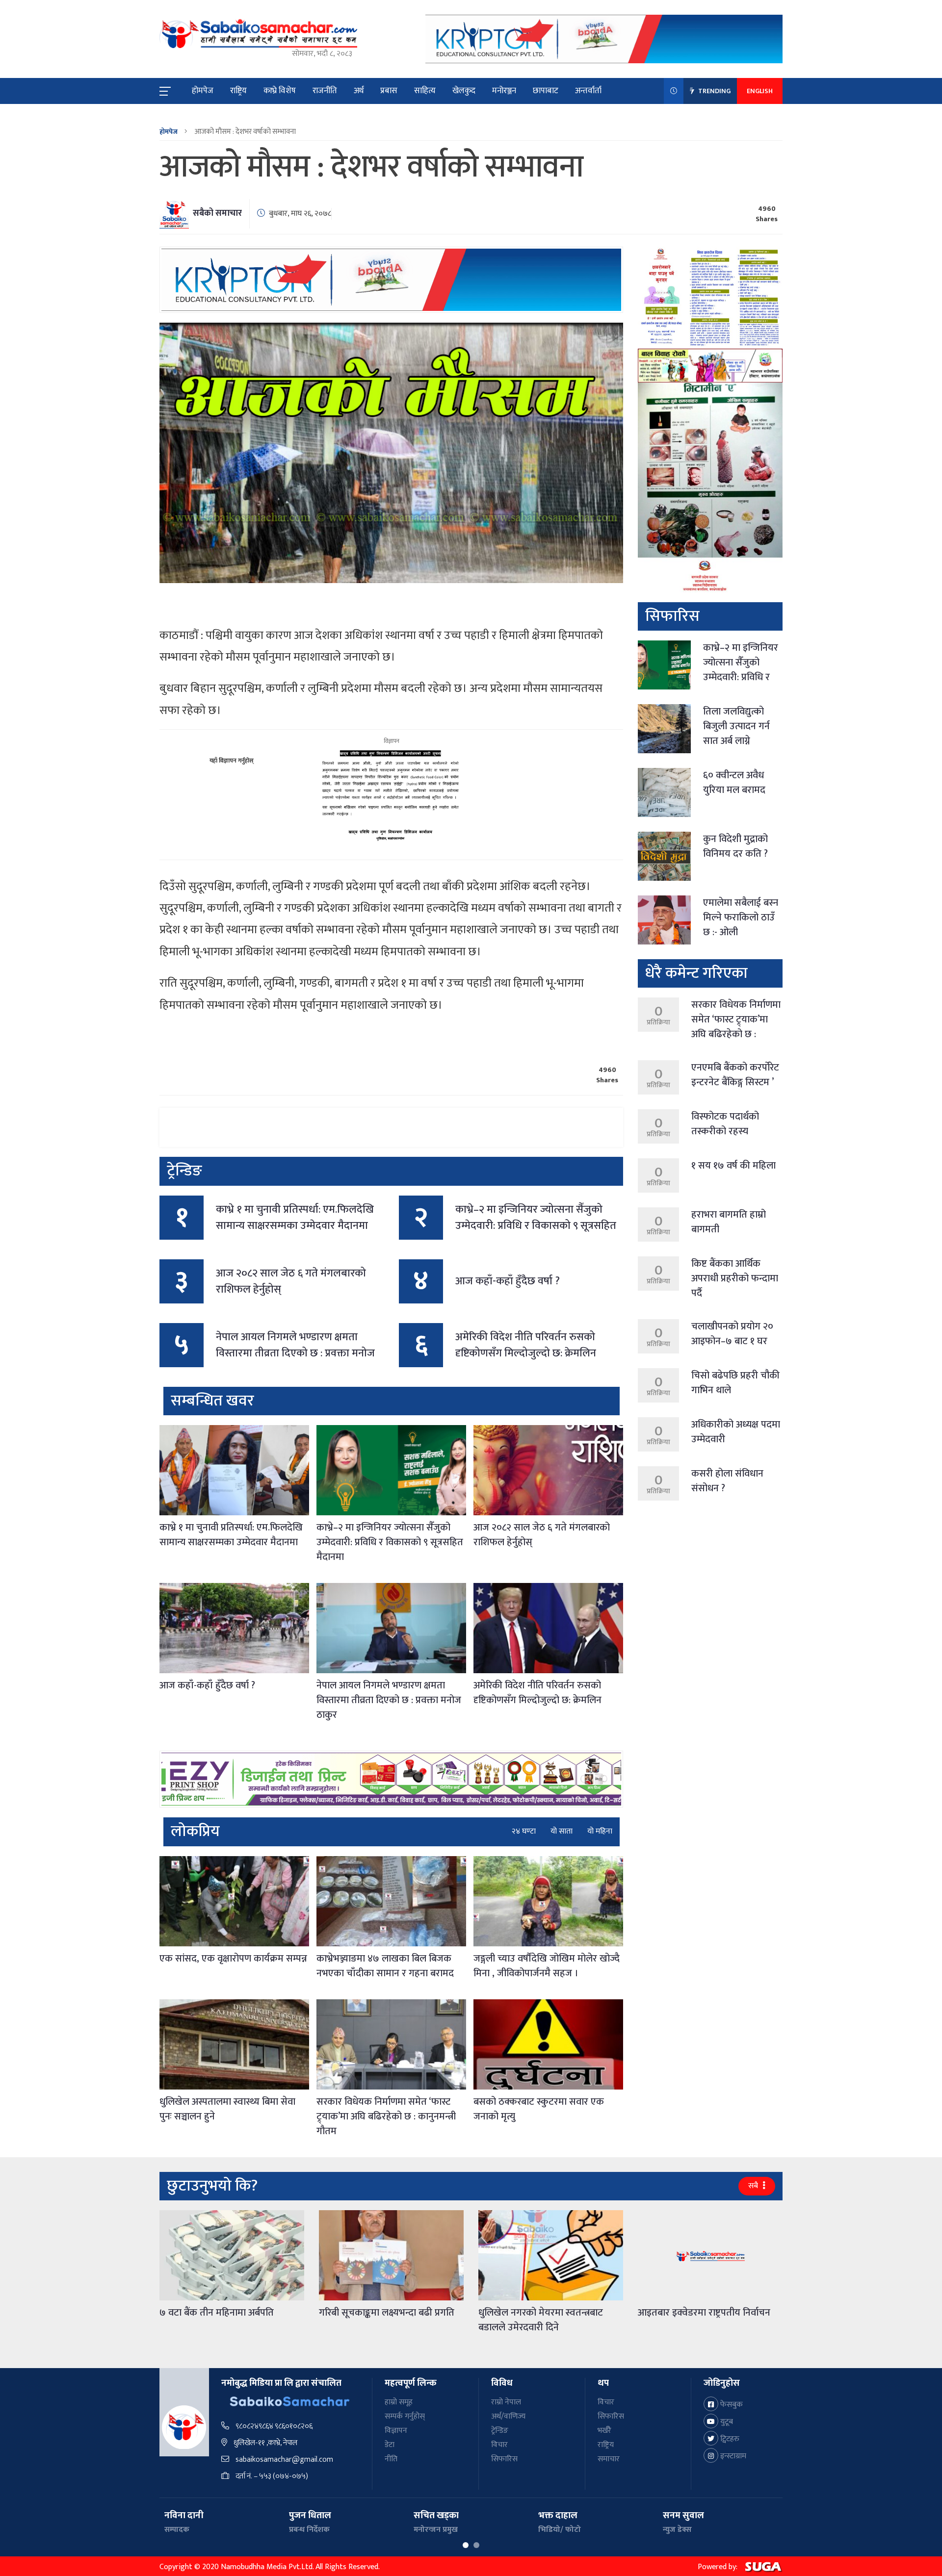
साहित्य (425, 91)
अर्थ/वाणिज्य (508, 2416)
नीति (391, 2459)
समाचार (609, 2459)
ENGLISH (760, 91)
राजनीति (325, 91)
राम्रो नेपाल (506, 2402)
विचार (499, 2445)
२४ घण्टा (524, 1832)
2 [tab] (476, 2545)
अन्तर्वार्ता (588, 91)
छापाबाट (546, 91)
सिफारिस (504, 2459)
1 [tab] (466, 2545)
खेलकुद (464, 91)
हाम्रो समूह (399, 2402)
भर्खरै (604, 2431)
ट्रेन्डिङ (500, 2431)
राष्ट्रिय (238, 91)
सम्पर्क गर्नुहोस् (405, 2416)
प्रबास (389, 91)
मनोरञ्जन (504, 91)
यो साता (562, 1832)
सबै (754, 2186)
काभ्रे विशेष (280, 91)
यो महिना (600, 1832)
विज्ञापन (396, 2431)
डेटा (390, 2445)
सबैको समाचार (217, 213)
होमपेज (203, 91)
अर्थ (359, 91)
